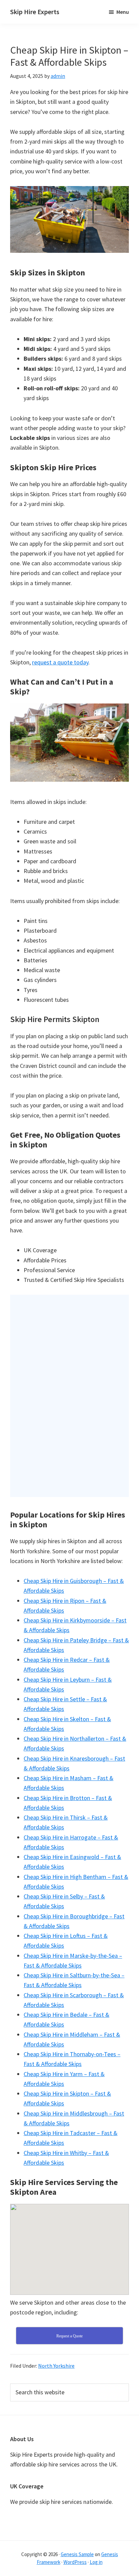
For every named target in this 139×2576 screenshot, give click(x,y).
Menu (123, 12)
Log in (96, 2562)
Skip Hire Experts (35, 12)
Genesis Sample (77, 2554)
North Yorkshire (56, 2366)
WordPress (75, 2562)
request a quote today (60, 662)
